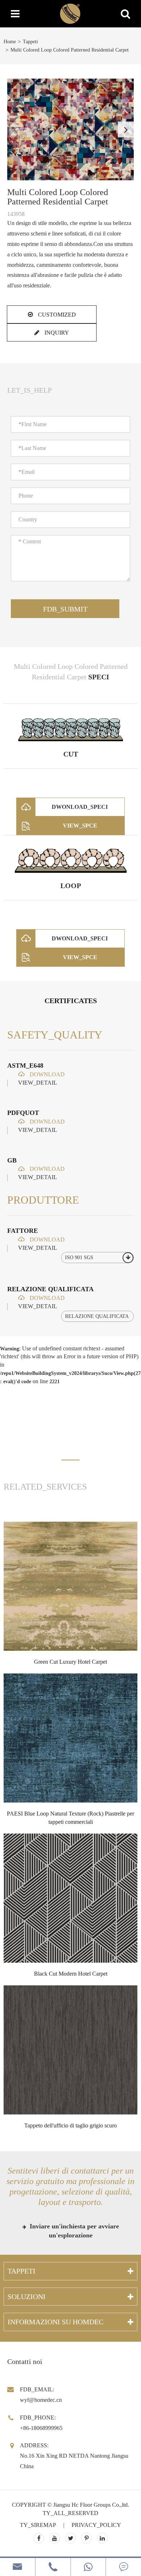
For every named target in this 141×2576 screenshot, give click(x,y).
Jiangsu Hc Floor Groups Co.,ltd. (91, 2505)
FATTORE (23, 1231)
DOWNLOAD (46, 1074)
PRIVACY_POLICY (96, 2525)
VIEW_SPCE (80, 826)
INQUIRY (56, 333)
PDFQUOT (23, 1113)
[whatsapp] (88, 2567)
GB (12, 1160)
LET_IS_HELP (29, 390)
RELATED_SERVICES (45, 1487)
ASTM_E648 (25, 1066)
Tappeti (30, 42)
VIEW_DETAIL (38, 1083)
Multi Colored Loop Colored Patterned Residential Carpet (70, 50)
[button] (126, 129)
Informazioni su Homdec (55, 2322)
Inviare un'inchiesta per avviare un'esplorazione (73, 2231)
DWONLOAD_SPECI (80, 807)
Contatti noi (25, 2361)
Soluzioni (27, 2297)
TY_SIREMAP (38, 2525)
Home (10, 42)
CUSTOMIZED (56, 315)
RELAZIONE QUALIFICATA (50, 1289)
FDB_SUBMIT (65, 609)
